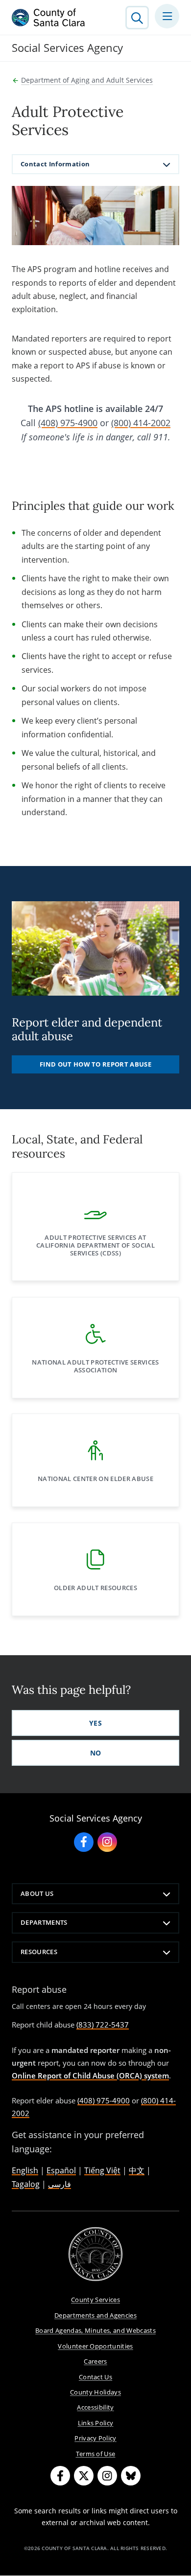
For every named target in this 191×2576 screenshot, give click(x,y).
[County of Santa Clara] (48, 18)
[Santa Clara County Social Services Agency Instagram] (107, 1842)
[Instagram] (107, 2476)
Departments (44, 1922)
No (96, 1753)
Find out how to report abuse (95, 1064)
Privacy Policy (95, 2438)
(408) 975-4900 (68, 423)
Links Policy (96, 2423)
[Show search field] (137, 18)
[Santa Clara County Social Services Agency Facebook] (84, 1842)
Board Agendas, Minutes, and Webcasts (95, 2330)
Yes (95, 1723)
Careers (95, 2361)
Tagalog (26, 2184)
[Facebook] (60, 2476)
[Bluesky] (131, 2476)
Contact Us (95, 2377)
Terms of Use (96, 2454)
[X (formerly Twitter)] (84, 2476)
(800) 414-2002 (141, 423)
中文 (137, 2170)
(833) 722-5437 (103, 2025)
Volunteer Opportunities (95, 2346)
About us (37, 1893)
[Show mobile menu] (167, 16)
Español (61, 2170)
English (25, 2170)
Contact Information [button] (55, 164)
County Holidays (95, 2392)
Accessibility (95, 2407)
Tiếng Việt (102, 2170)
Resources (39, 1952)
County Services (95, 2300)
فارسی (60, 2184)
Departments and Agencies (95, 2315)
